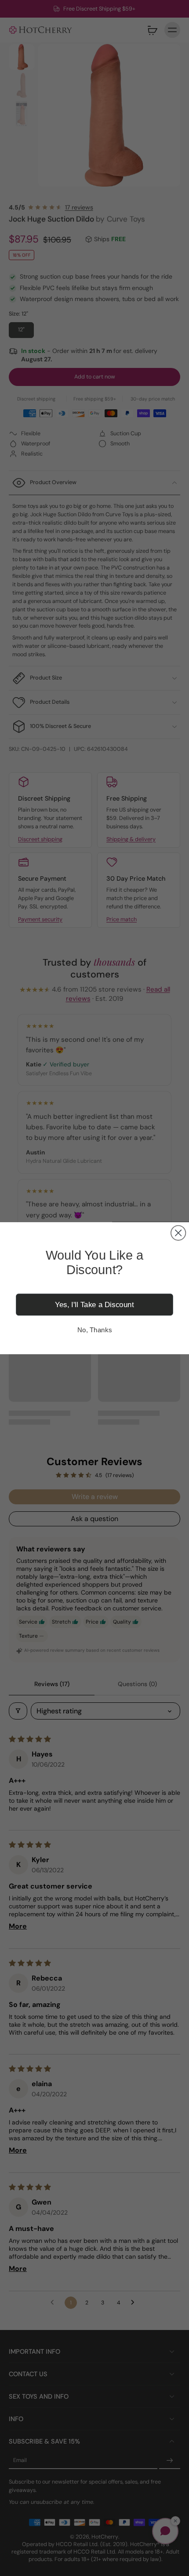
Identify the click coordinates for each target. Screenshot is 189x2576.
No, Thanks (94, 1330)
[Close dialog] (178, 1233)
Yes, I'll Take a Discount (94, 1304)
